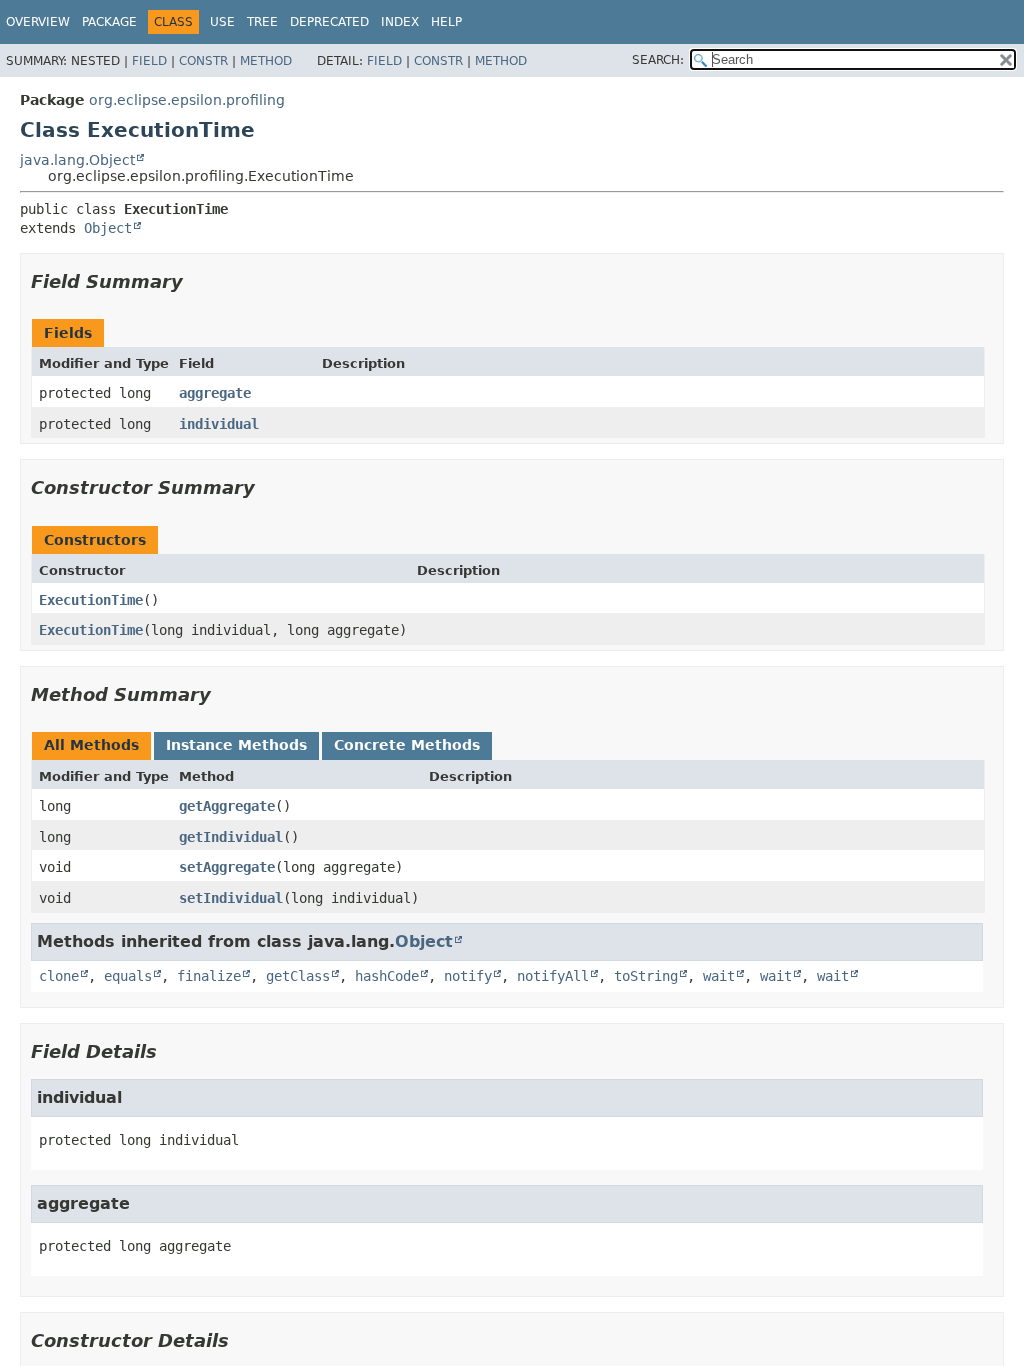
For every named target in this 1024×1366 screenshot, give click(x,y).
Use (222, 22)
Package (109, 22)
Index (400, 22)
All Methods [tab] (91, 745)
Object (108, 228)
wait (719, 976)
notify (468, 976)
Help (446, 22)
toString (646, 976)
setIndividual (231, 898)
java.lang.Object (77, 160)
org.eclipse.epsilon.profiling (187, 100)
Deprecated (329, 22)
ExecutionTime (91, 600)
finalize (209, 976)
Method (266, 61)
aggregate (215, 393)
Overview (38, 22)
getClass (298, 976)
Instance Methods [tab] (236, 745)
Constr (203, 61)
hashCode (387, 976)
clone (59, 976)
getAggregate (227, 806)
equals (128, 976)
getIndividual (231, 837)
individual (219, 424)
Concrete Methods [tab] (407, 745)
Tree (262, 22)
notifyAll (553, 976)
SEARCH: (658, 60)
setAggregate (227, 867)
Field (149, 61)
